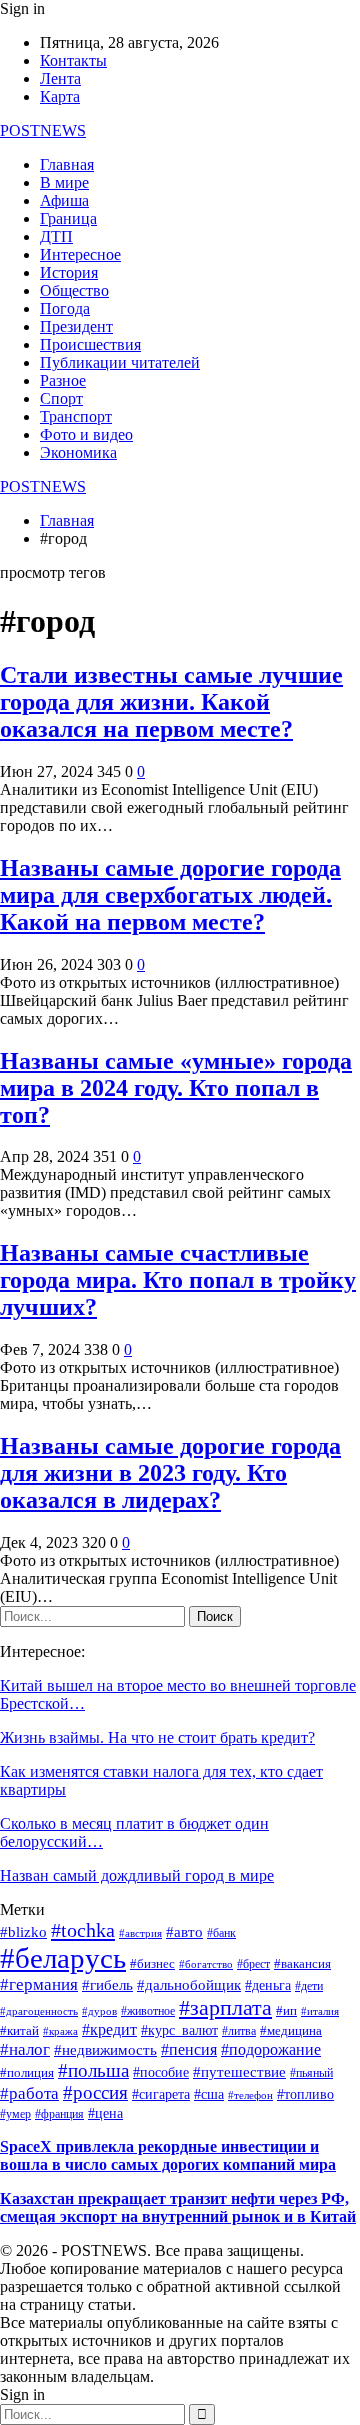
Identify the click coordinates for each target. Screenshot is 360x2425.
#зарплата (225, 2007)
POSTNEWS (43, 130)
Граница (68, 218)
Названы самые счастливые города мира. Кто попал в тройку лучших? (178, 1280)
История (69, 272)
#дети (309, 1986)
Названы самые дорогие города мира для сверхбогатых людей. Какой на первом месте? (170, 895)
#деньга (268, 1985)
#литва (239, 2031)
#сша (209, 2094)
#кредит (109, 2030)
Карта (60, 96)
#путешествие (239, 2072)
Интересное (80, 254)
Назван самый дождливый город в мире (137, 1875)
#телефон (250, 2095)
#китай (19, 2031)
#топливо (305, 2094)
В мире (64, 182)
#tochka (83, 1930)
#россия (95, 2092)
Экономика (78, 452)
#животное (148, 2011)
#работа (29, 2093)
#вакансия (302, 1964)
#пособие (161, 2072)
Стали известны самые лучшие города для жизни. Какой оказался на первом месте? (171, 702)
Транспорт (76, 416)
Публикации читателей (120, 362)
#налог (25, 2049)
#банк (221, 1933)
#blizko (23, 1932)
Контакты (73, 60)
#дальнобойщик (189, 1985)
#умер (15, 2114)
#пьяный (311, 2073)
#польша (93, 2070)
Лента (60, 78)
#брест (253, 1964)
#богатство (206, 1964)
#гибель (107, 1985)
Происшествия (90, 344)
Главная (67, 164)
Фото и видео (86, 434)
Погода (65, 308)
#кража (60, 2031)
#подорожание (271, 2049)
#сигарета (161, 2094)
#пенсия (189, 2049)
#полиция (27, 2073)
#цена (105, 2113)
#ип (286, 2011)
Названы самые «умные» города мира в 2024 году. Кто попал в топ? (176, 1088)
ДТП (56, 236)
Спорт (61, 398)
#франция (59, 2114)
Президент (76, 326)
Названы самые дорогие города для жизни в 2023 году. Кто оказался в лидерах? (170, 1473)
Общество (74, 290)
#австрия (140, 1933)
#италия (320, 2011)
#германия (39, 1984)
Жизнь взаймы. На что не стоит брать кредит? (157, 1737)
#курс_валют (179, 2030)
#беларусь (63, 1958)
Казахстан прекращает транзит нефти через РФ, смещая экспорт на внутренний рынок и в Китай (178, 2207)
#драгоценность (39, 2011)
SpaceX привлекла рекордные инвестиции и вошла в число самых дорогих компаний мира (168, 2155)
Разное (63, 380)
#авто (184, 1932)
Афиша (64, 200)
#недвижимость (105, 2050)
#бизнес (152, 1964)
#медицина (291, 2031)
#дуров (99, 2011)
